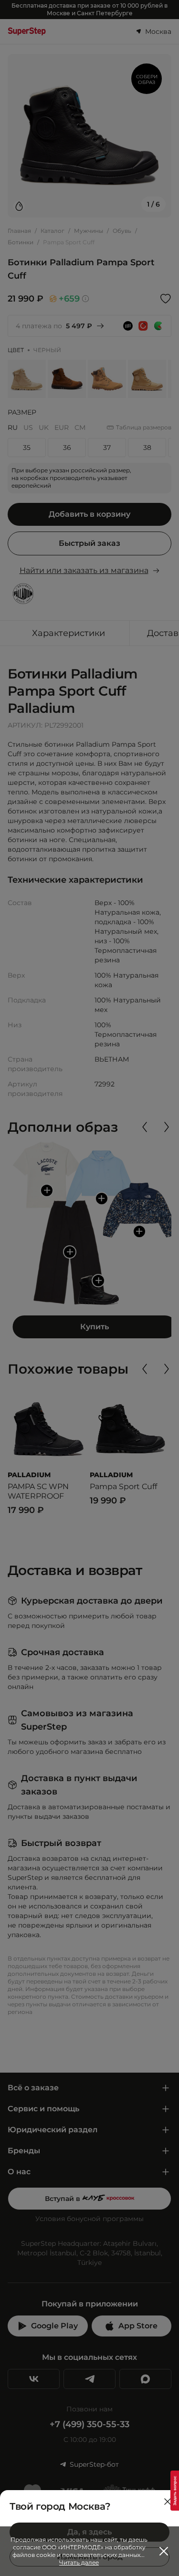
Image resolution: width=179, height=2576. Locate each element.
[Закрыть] (168, 2502)
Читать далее (79, 2562)
